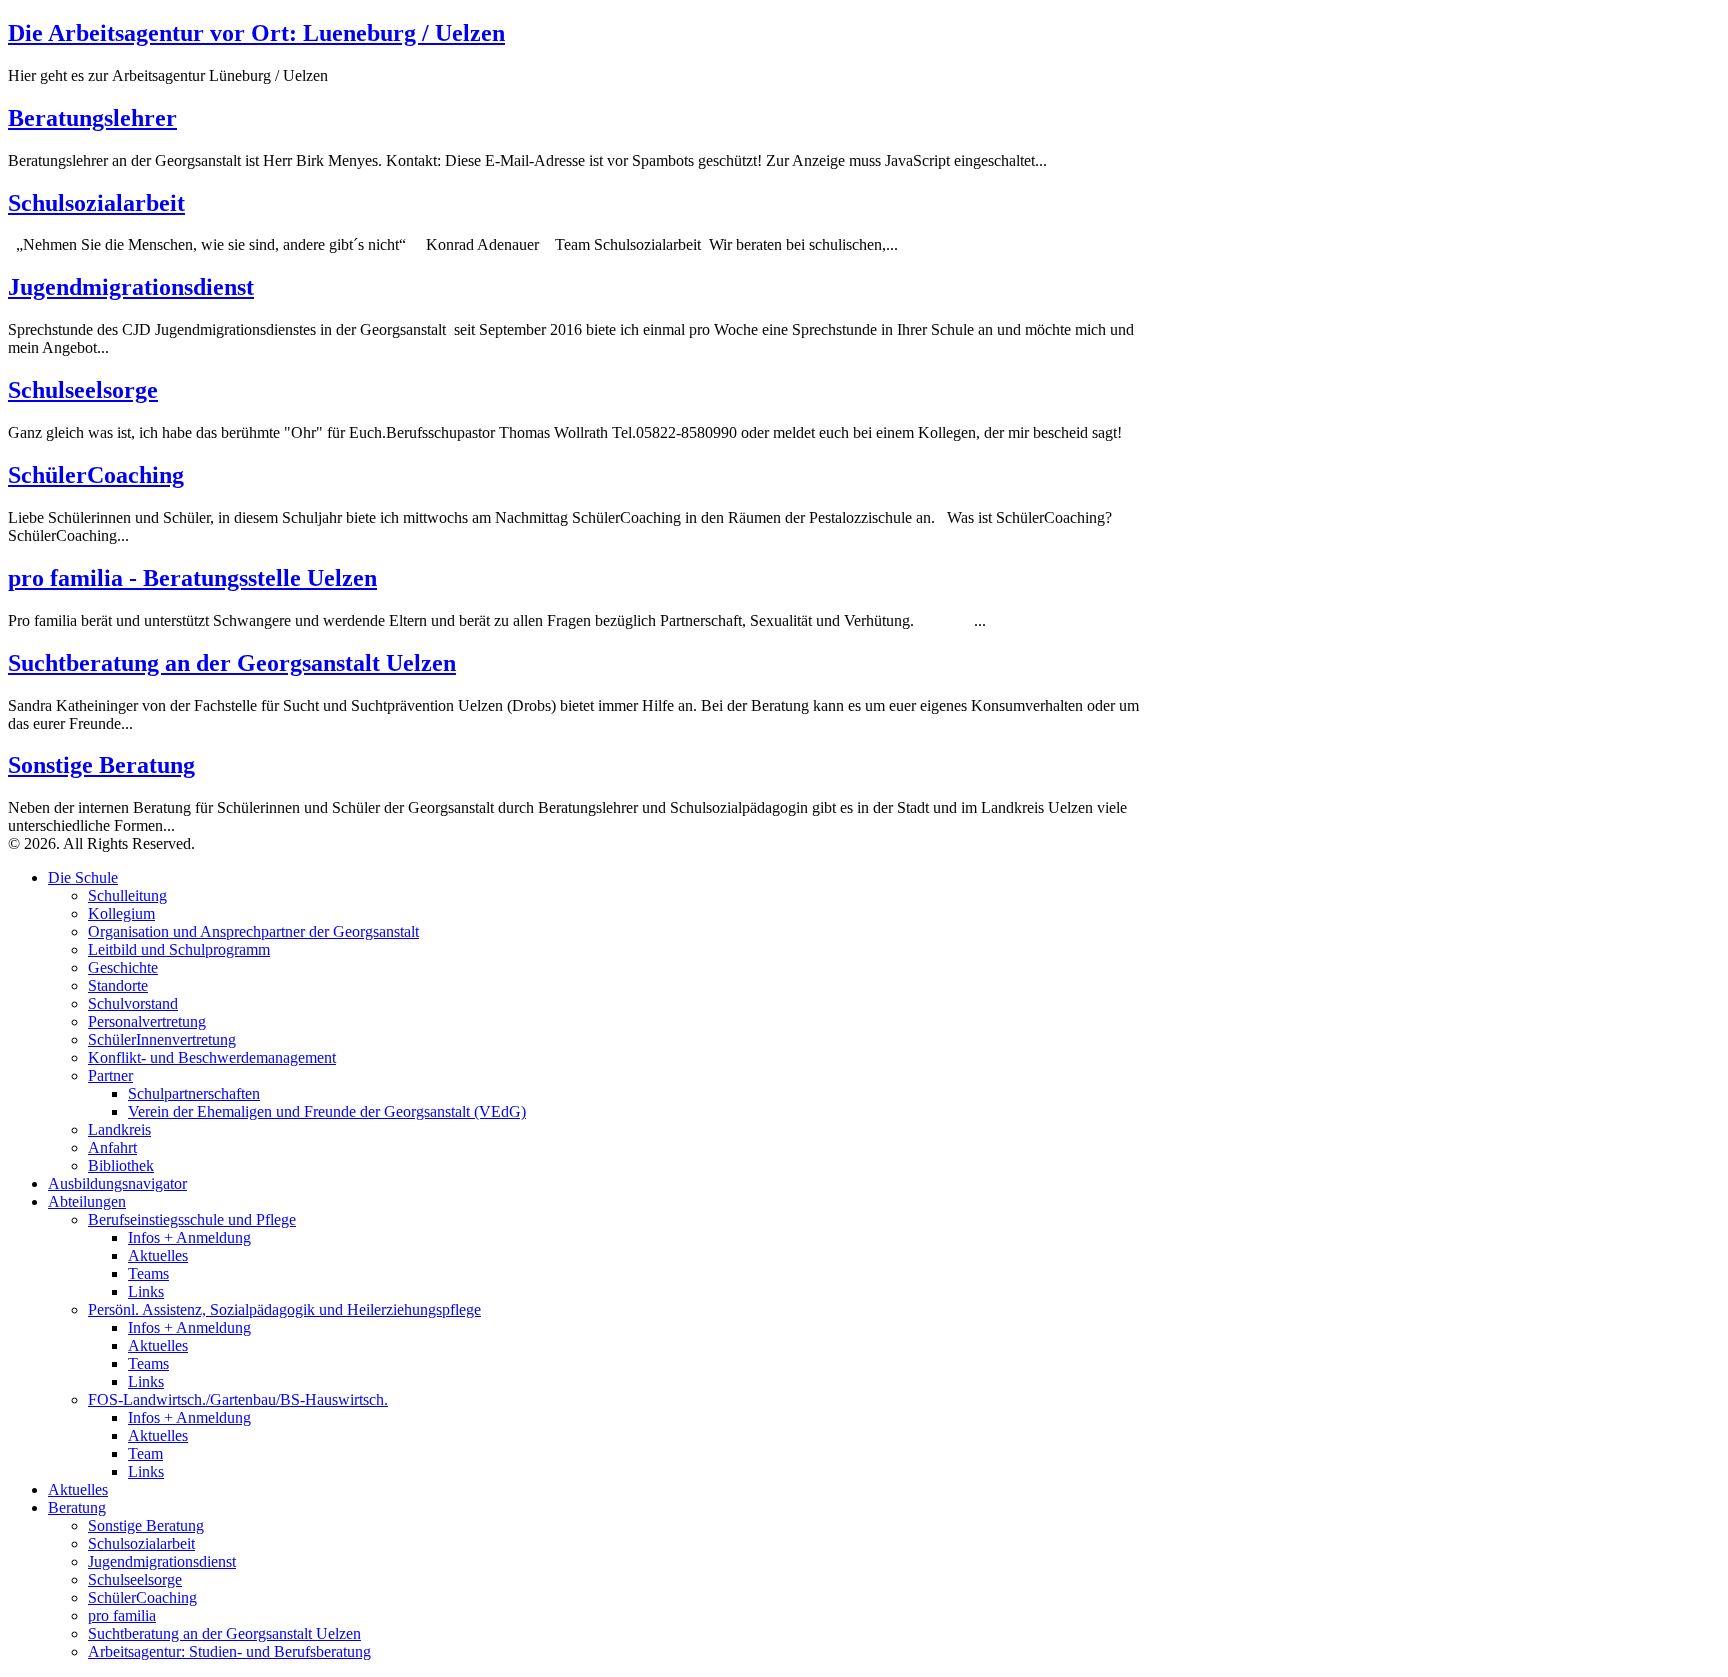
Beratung (77, 1507)
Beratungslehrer (92, 118)
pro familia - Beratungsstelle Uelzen (192, 578)
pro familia (122, 1615)
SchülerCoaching (96, 475)
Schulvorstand (133, 1003)
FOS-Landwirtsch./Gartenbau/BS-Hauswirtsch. (238, 1399)
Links (146, 1291)
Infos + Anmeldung (189, 1237)
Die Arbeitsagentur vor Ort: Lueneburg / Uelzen (256, 33)
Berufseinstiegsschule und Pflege (192, 1219)
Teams (148, 1273)
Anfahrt (112, 1147)
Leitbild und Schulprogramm (179, 949)
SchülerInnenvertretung (162, 1039)
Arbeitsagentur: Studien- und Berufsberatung (229, 1651)
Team (145, 1453)
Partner (110, 1075)
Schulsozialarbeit (96, 203)
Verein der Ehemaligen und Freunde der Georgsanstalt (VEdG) (327, 1111)
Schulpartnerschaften (194, 1093)
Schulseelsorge (83, 390)
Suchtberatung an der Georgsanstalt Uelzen (232, 663)
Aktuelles (158, 1255)
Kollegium (121, 913)
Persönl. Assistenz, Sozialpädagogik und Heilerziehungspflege (284, 1309)
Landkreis (119, 1129)
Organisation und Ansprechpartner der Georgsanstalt (253, 931)
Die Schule (83, 877)
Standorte (118, 985)
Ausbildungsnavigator (117, 1183)
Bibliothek (121, 1165)
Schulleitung (127, 895)
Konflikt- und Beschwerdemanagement (212, 1057)
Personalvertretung (147, 1021)
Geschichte (123, 967)
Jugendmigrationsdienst (131, 287)
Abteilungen (87, 1201)
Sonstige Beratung (101, 765)
